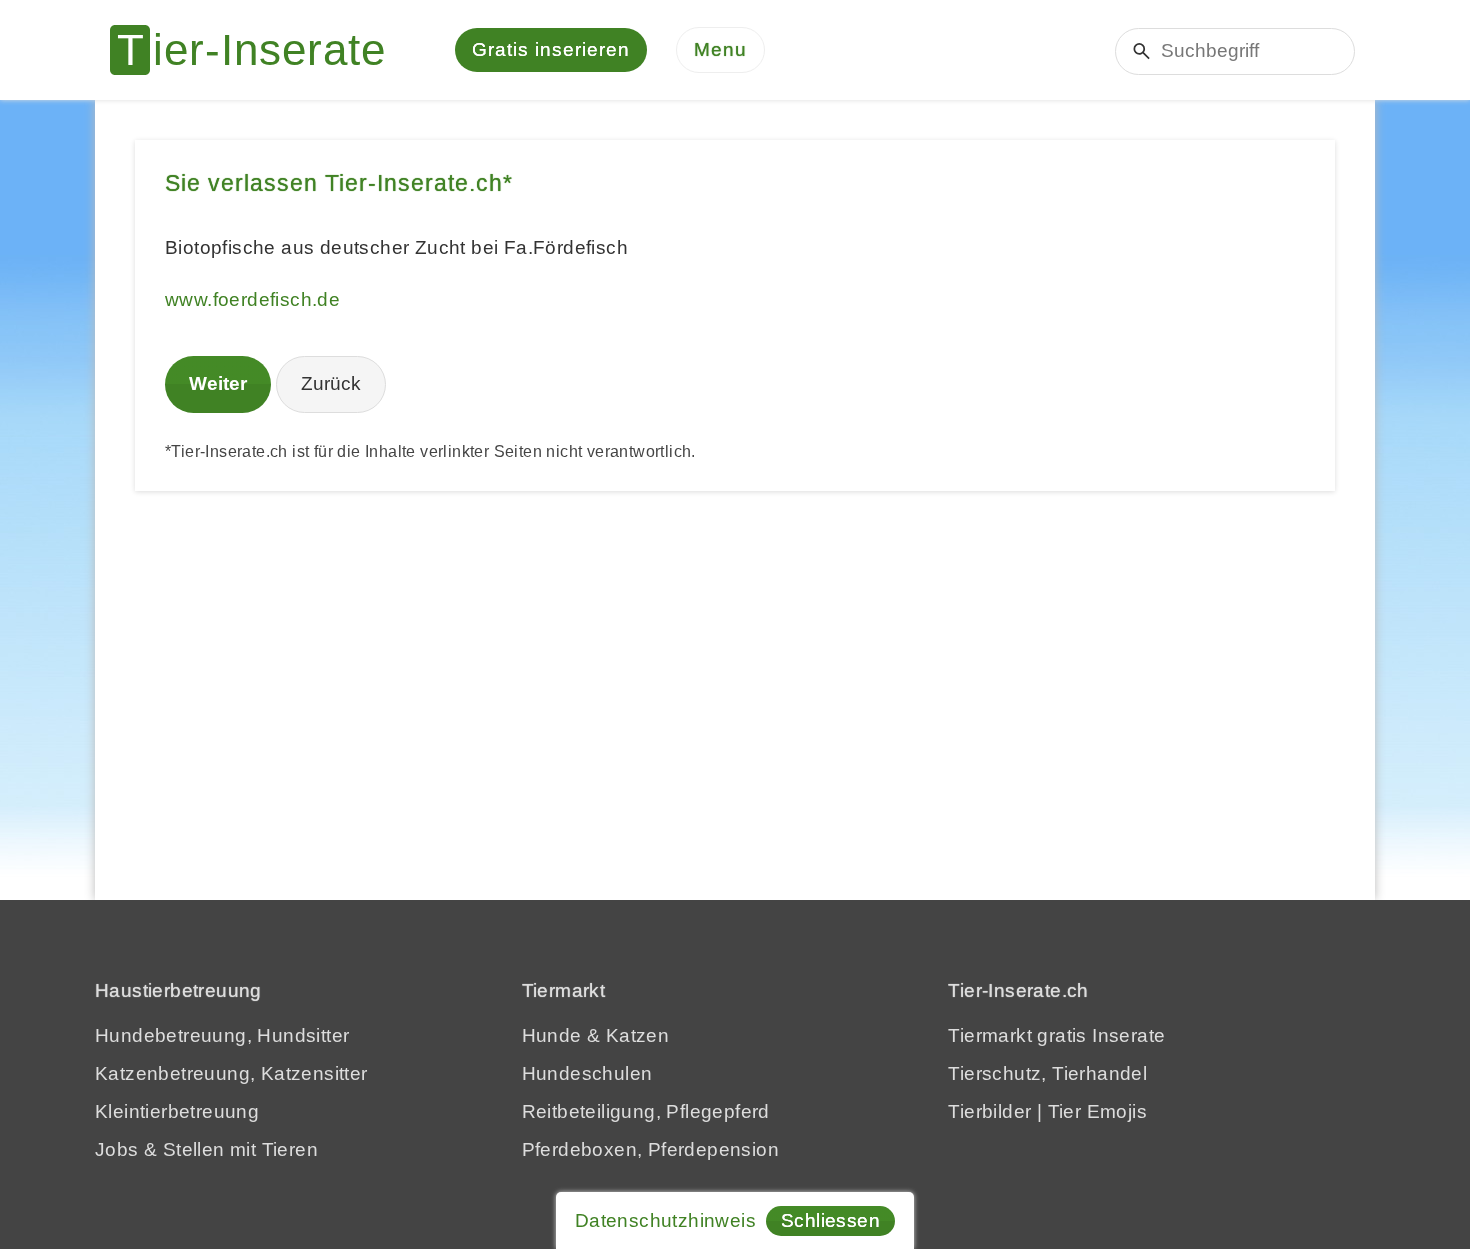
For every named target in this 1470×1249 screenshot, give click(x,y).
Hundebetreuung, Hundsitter (222, 1035)
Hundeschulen (587, 1073)
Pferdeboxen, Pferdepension (650, 1149)
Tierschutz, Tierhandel (1047, 1073)
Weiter (218, 383)
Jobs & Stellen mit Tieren (206, 1149)
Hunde (552, 1035)
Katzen (637, 1035)
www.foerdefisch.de (252, 299)
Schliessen (830, 1220)
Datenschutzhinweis (665, 1220)
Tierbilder (989, 1111)
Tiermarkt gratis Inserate (1056, 1035)
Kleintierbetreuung (177, 1111)
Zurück (331, 383)
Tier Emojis (1097, 1111)
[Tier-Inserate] (260, 50)
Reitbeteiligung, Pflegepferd (646, 1111)
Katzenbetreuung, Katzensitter (231, 1073)
